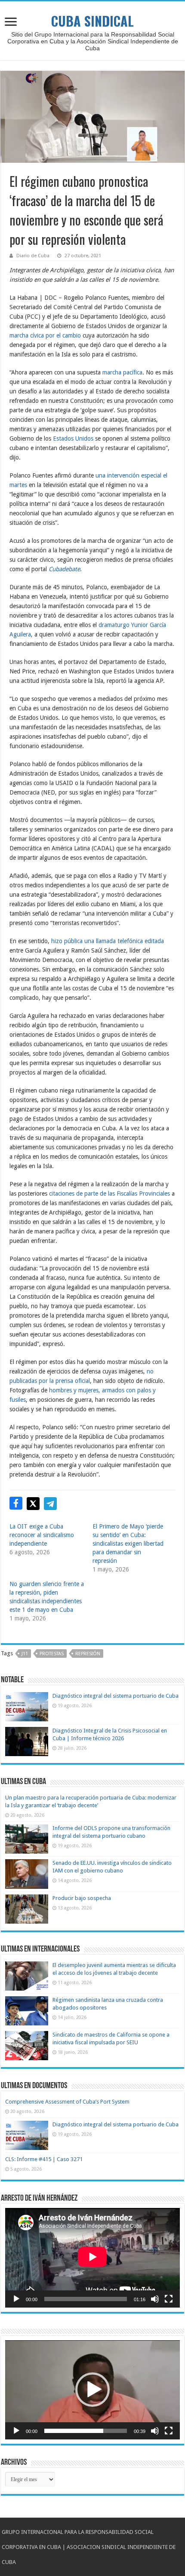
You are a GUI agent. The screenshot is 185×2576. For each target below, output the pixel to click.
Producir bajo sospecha (82, 1898)
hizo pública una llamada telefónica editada (108, 941)
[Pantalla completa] (169, 2299)
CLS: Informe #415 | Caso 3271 (44, 2159)
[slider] (86, 2431)
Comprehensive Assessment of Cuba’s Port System (67, 2102)
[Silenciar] (155, 2299)
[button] (92, 2390)
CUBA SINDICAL (92, 21)
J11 (25, 1654)
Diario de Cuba (33, 256)
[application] (92, 2258)
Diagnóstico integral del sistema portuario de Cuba (116, 1696)
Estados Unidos (73, 438)
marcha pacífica (122, 372)
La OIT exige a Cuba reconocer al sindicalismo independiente (42, 1535)
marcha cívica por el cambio (45, 335)
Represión (88, 1654)
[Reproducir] (16, 2299)
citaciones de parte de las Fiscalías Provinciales (109, 1194)
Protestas (52, 1654)
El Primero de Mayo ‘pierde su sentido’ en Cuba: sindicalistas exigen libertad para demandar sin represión (128, 1544)
